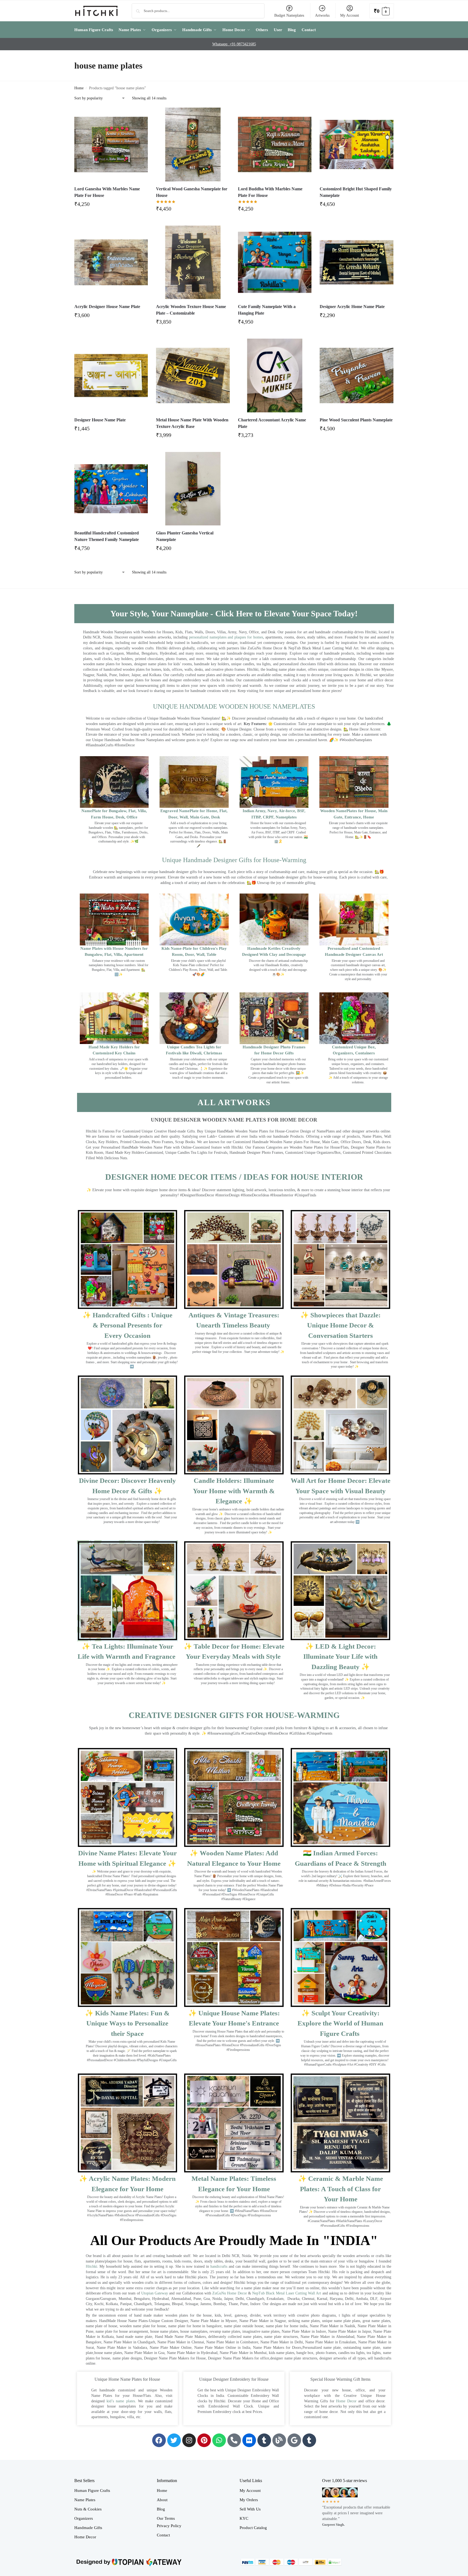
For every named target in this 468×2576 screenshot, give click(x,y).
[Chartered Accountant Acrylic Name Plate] (275, 375)
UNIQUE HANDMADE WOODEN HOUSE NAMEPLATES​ (234, 706)
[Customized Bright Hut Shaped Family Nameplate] (357, 144)
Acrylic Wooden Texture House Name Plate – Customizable (191, 310)
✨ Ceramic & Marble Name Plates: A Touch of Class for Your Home (341, 2189)
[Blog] (279, 2440)
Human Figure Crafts (92, 2491)
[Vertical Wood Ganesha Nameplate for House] (193, 144)
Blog (161, 2509)
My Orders (249, 2500)
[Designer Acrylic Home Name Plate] (357, 262)
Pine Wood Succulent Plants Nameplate (356, 420)
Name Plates (85, 2500)
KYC (244, 2518)
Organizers (84, 2518)
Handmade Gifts (88, 2528)
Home (79, 88)
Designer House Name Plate (100, 420)
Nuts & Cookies (88, 2509)
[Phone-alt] (234, 2440)
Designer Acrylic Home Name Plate (352, 307)
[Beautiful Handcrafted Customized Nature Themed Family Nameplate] (111, 489)
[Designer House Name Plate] (111, 375)
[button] (382, 11)
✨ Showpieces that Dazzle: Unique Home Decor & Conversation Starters (340, 1325)
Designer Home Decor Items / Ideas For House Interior (234, 1177)
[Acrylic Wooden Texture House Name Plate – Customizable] (193, 262)
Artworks (322, 15)
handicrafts (219, 2266)
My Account (350, 15)
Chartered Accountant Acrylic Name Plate (272, 423)
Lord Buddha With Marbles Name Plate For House (270, 192)
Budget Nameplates (289, 15)
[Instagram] (189, 2440)
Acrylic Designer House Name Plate (107, 307)
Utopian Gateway (155, 2293)
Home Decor (346, 2401)
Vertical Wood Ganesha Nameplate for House (192, 192)
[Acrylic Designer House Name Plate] (111, 262)
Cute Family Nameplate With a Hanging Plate (267, 310)
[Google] (294, 2440)
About (162, 2500)
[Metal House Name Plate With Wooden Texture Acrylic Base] (193, 375)
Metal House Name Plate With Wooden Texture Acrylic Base (192, 423)
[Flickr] (249, 2440)
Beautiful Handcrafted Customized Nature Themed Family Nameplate (107, 536)
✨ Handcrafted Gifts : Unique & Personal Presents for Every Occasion (127, 1325)
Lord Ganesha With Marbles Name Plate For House (107, 192)
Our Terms (166, 2518)
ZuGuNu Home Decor (229, 2293)
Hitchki (92, 2266)
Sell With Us (250, 2509)
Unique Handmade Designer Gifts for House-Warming (234, 860)
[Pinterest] (204, 2440)
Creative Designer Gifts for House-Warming (234, 1715)
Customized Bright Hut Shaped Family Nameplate (356, 192)
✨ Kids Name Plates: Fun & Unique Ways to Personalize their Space (127, 2023)
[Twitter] (174, 2440)
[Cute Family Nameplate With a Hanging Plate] (275, 262)
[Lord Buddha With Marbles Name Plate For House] (275, 144)
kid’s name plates (121, 2401)
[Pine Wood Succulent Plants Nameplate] (357, 375)
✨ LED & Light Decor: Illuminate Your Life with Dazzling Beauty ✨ (340, 1657)
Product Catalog (253, 2528)
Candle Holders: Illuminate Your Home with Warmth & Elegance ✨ (234, 1491)
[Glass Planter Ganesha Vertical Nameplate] (193, 489)
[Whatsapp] (219, 2440)
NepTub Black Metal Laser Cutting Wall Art (287, 2293)
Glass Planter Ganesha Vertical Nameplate (185, 536)
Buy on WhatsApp (114, 206)
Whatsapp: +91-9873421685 (234, 44)
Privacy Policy (169, 2526)
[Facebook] (159, 2440)
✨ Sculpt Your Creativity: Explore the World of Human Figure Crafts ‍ (340, 2023)
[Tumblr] (264, 2440)
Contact (163, 2535)
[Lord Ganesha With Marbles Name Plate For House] (111, 144)
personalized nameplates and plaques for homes (226, 637)
